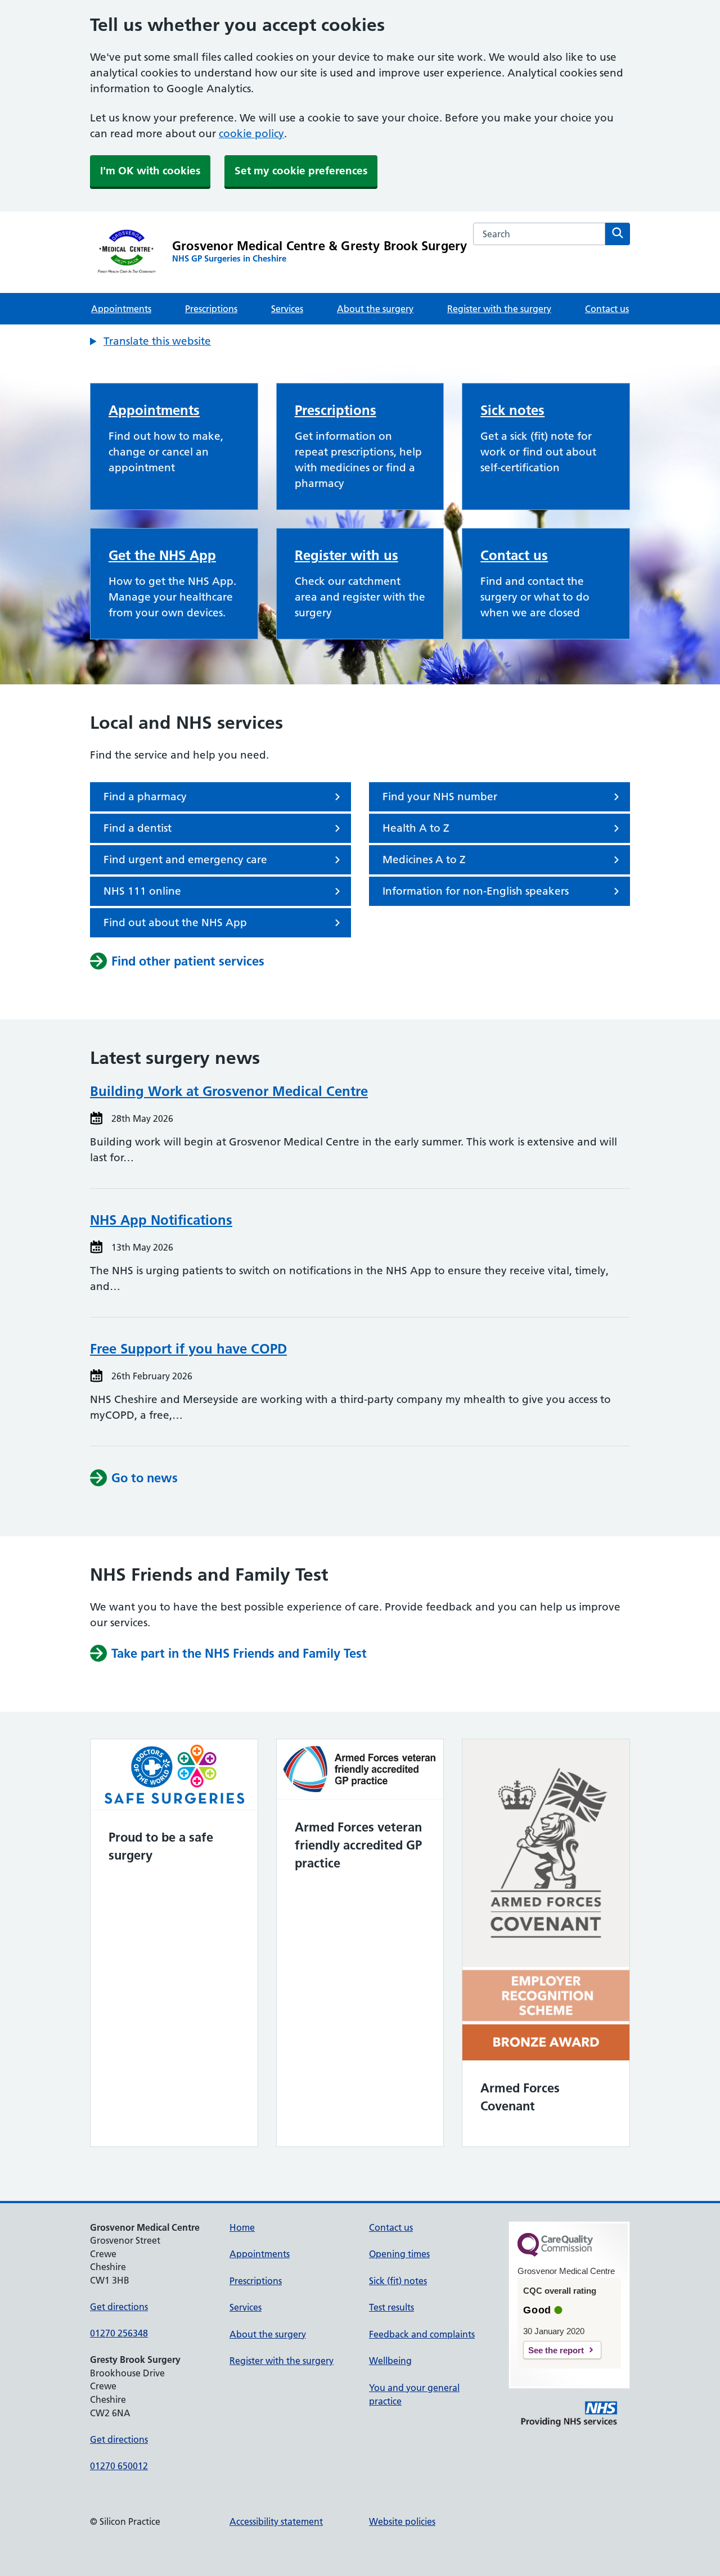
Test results (391, 2307)
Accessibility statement (276, 2521)
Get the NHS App (162, 555)
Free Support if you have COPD (188, 1349)
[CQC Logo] (555, 2254)
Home (242, 2227)
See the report (556, 2350)
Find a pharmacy (145, 797)
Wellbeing (390, 2361)
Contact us (607, 309)
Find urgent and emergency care (185, 860)
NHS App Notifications (161, 1220)
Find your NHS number (440, 797)
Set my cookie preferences (301, 171)
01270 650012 (119, 2466)
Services (287, 309)
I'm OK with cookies (150, 171)
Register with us (346, 555)
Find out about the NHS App (175, 922)
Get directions (119, 2307)
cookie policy (251, 134)
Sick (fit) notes (398, 2281)
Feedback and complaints (422, 2334)
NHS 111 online (142, 891)
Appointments (121, 309)
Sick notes (512, 410)
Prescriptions (211, 309)
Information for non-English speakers (476, 891)
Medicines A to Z (424, 860)
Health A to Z (416, 828)
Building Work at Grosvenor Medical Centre (229, 1091)
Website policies (402, 2521)
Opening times (399, 2254)
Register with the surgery (499, 309)
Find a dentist (138, 828)
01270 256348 (119, 2333)
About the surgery (375, 309)
